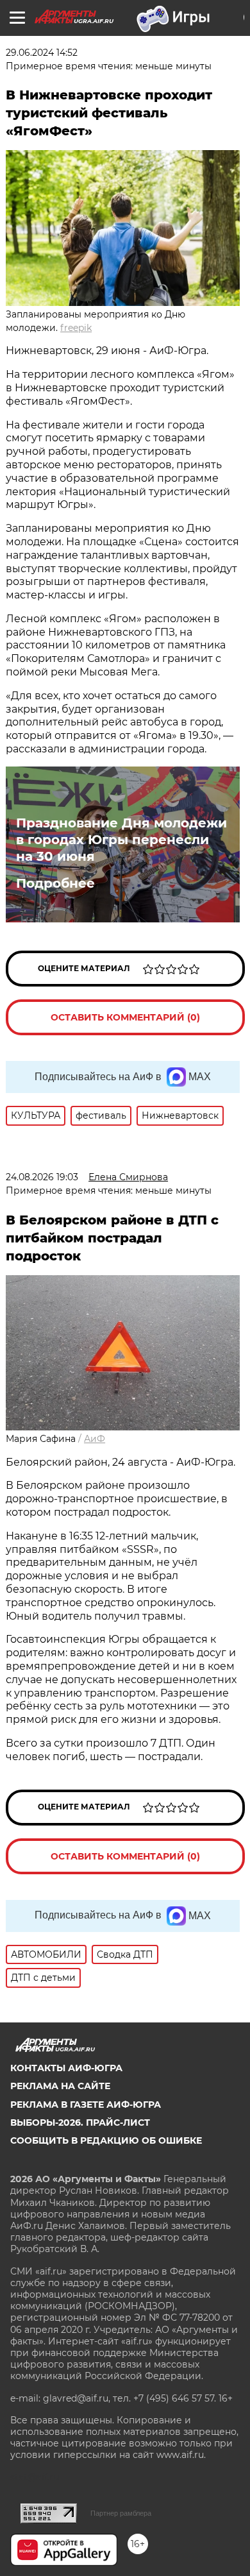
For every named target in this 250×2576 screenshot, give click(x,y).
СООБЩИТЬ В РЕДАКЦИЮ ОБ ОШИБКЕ (106, 2140)
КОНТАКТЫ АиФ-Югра (66, 2068)
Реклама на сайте (60, 2086)
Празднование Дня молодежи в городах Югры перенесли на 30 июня (121, 840)
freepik (76, 328)
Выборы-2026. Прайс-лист (80, 2123)
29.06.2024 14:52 (42, 53)
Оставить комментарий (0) (125, 1017)
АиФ (95, 1439)
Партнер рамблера (121, 2513)
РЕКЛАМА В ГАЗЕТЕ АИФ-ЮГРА (86, 2105)
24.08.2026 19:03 (42, 1177)
